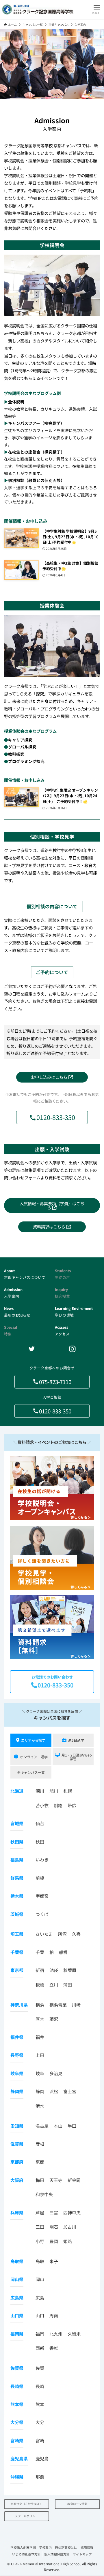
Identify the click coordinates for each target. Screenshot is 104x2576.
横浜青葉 (58, 2005)
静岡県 (17, 2091)
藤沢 (54, 2019)
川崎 (76, 2005)
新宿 (40, 1970)
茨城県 (17, 1914)
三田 (40, 2227)
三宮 (54, 2212)
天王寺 (56, 2180)
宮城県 (17, 1823)
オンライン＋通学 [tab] (34, 1757)
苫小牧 (42, 1805)
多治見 (56, 2073)
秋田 (40, 1842)
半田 (72, 2126)
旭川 (54, 1791)
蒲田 (68, 1985)
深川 (40, 1791)
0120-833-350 (56, 1117)
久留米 (74, 2334)
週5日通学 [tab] (76, 1740)
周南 (54, 2315)
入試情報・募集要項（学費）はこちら (52, 1205)
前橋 (40, 1878)
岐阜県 (17, 2073)
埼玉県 (17, 1934)
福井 (40, 2037)
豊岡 (54, 2241)
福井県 (17, 2037)
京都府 (17, 2162)
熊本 (40, 2404)
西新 (40, 2348)
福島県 (17, 1860)
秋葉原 (70, 1970)
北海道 (17, 1791)
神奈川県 (19, 2005)
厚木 (40, 2019)
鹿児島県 (19, 2458)
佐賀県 (17, 2368)
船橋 (63, 1952)
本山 (58, 2126)
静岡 (40, 2091)
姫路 (68, 2241)
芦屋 (40, 2212)
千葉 (40, 1952)
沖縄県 (17, 2477)
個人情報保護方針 (57, 2554)
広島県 (17, 2297)
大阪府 (17, 2180)
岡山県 (17, 2279)
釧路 (58, 1805)
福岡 (40, 2334)
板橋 (40, 1985)
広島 (40, 2297)
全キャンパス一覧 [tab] (31, 1772)
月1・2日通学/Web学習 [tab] (77, 1757)
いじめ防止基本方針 (26, 2554)
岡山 (40, 2279)
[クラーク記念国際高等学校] (38, 9)
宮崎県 (17, 2440)
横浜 (40, 2005)
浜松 (54, 2091)
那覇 (40, 2477)
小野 (40, 2241)
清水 (40, 2106)
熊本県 (17, 2404)
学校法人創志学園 (23, 2547)
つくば (42, 1914)
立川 (54, 1985)
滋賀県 (17, 2144)
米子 (54, 2261)
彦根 (40, 2144)
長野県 (17, 2055)
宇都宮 (42, 1896)
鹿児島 (42, 2458)
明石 (54, 2227)
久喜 (76, 1934)
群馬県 (17, 1878)
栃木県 (17, 1896)
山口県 (17, 2315)
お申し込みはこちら (50, 1077)
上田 (40, 2055)
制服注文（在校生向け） (27, 2504)
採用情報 (87, 2547)
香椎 (54, 2348)
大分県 (17, 2422)
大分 (40, 2422)
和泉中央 (44, 2194)
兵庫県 (17, 2212)
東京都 (17, 1970)
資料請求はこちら (50, 1227)
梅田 (40, 2180)
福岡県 (17, 2334)
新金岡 (74, 2180)
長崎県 (17, 2386)
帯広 (72, 1805)
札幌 (68, 1791)
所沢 (62, 1934)
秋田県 (17, 1842)
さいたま (44, 1934)
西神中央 (72, 2212)
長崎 (40, 2386)
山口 (40, 2315)
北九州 (56, 2334)
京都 (40, 2162)
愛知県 (17, 2126)
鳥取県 (17, 2261)
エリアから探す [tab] (33, 1740)
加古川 (70, 2227)
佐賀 (40, 2368)
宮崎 (40, 2440)
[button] (97, 9)
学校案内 (45, 2547)
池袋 (54, 1970)
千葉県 (17, 1952)
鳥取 (40, 2261)
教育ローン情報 (77, 2504)
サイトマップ (82, 2554)
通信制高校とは (66, 2547)
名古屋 (42, 2126)
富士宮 (70, 2091)
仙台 (40, 1823)
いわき (42, 1860)
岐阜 (40, 2073)
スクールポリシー (27, 2516)
